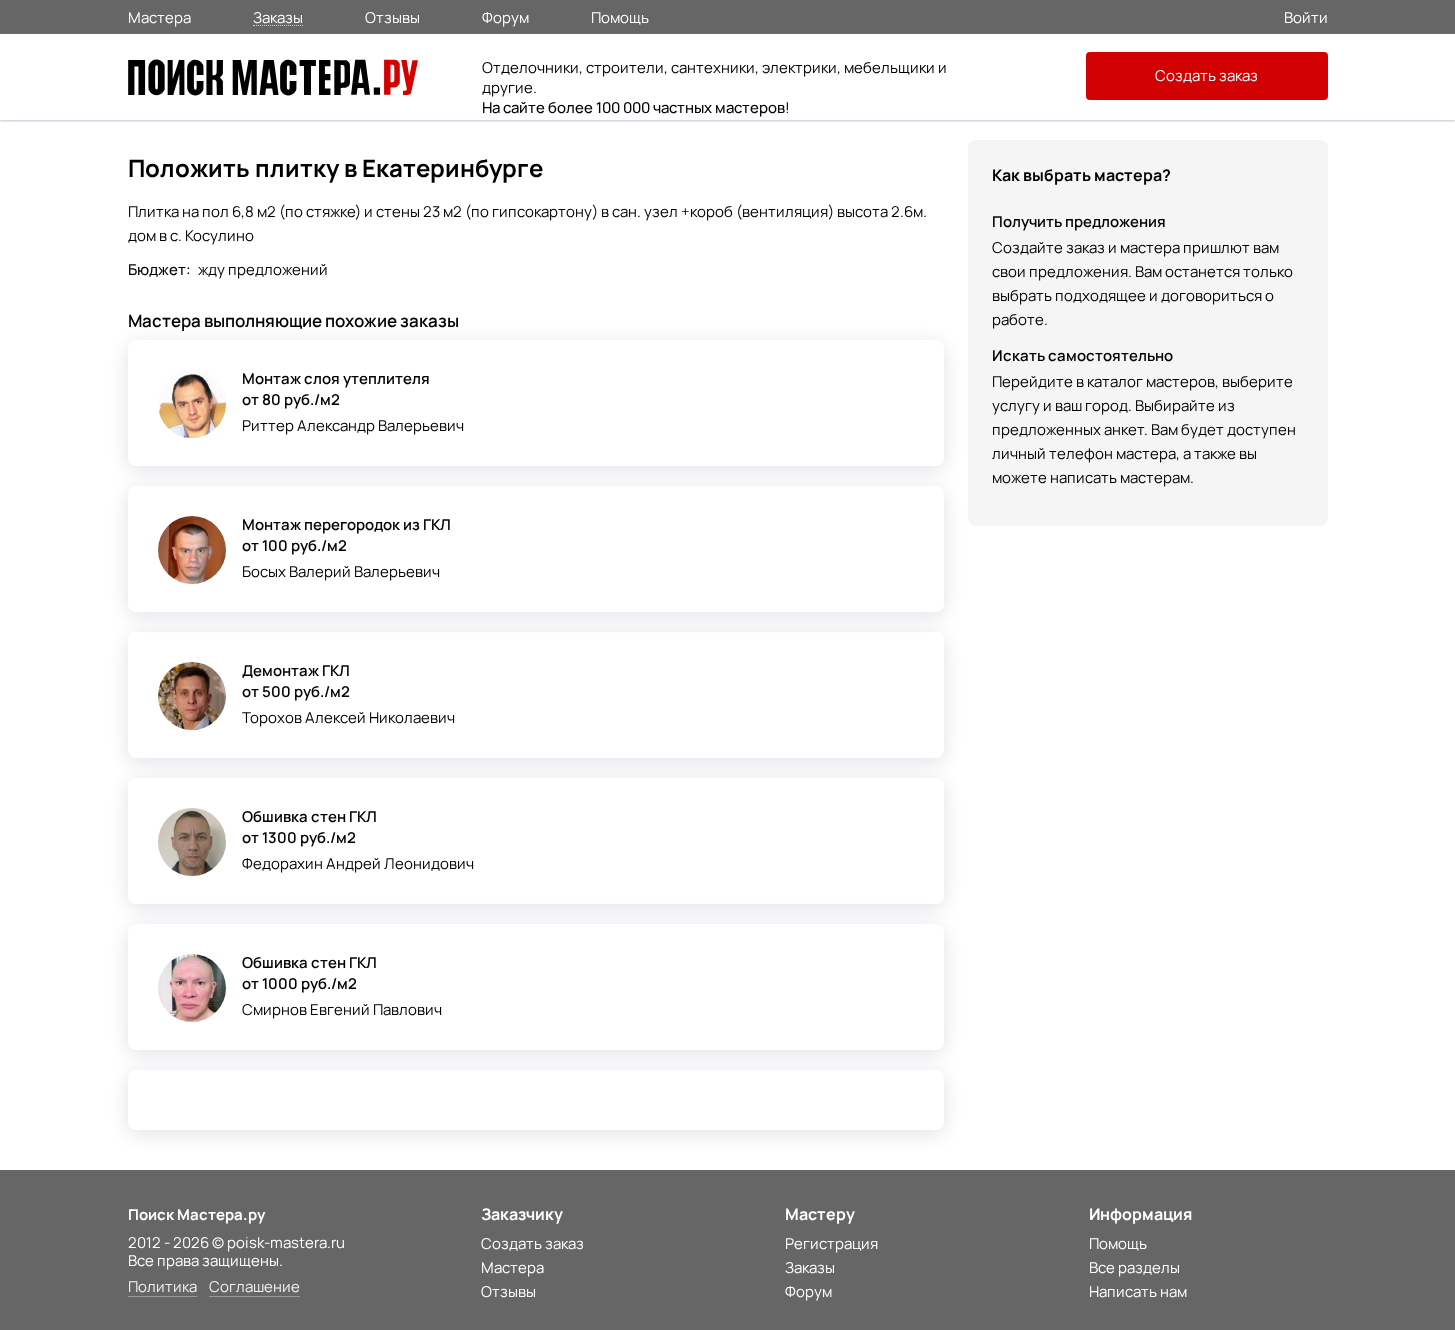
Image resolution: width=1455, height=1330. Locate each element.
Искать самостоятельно (1082, 355)
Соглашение (254, 1287)
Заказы (278, 16)
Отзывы (392, 16)
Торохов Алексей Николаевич (348, 717)
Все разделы (1134, 1267)
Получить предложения (1079, 221)
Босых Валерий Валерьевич (341, 571)
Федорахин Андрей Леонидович (358, 863)
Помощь (620, 16)
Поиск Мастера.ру (196, 1214)
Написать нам (1138, 1291)
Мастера (159, 16)
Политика (162, 1287)
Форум (505, 16)
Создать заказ (1206, 75)
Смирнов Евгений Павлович (342, 1009)
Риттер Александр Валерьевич (353, 425)
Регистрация (831, 1243)
